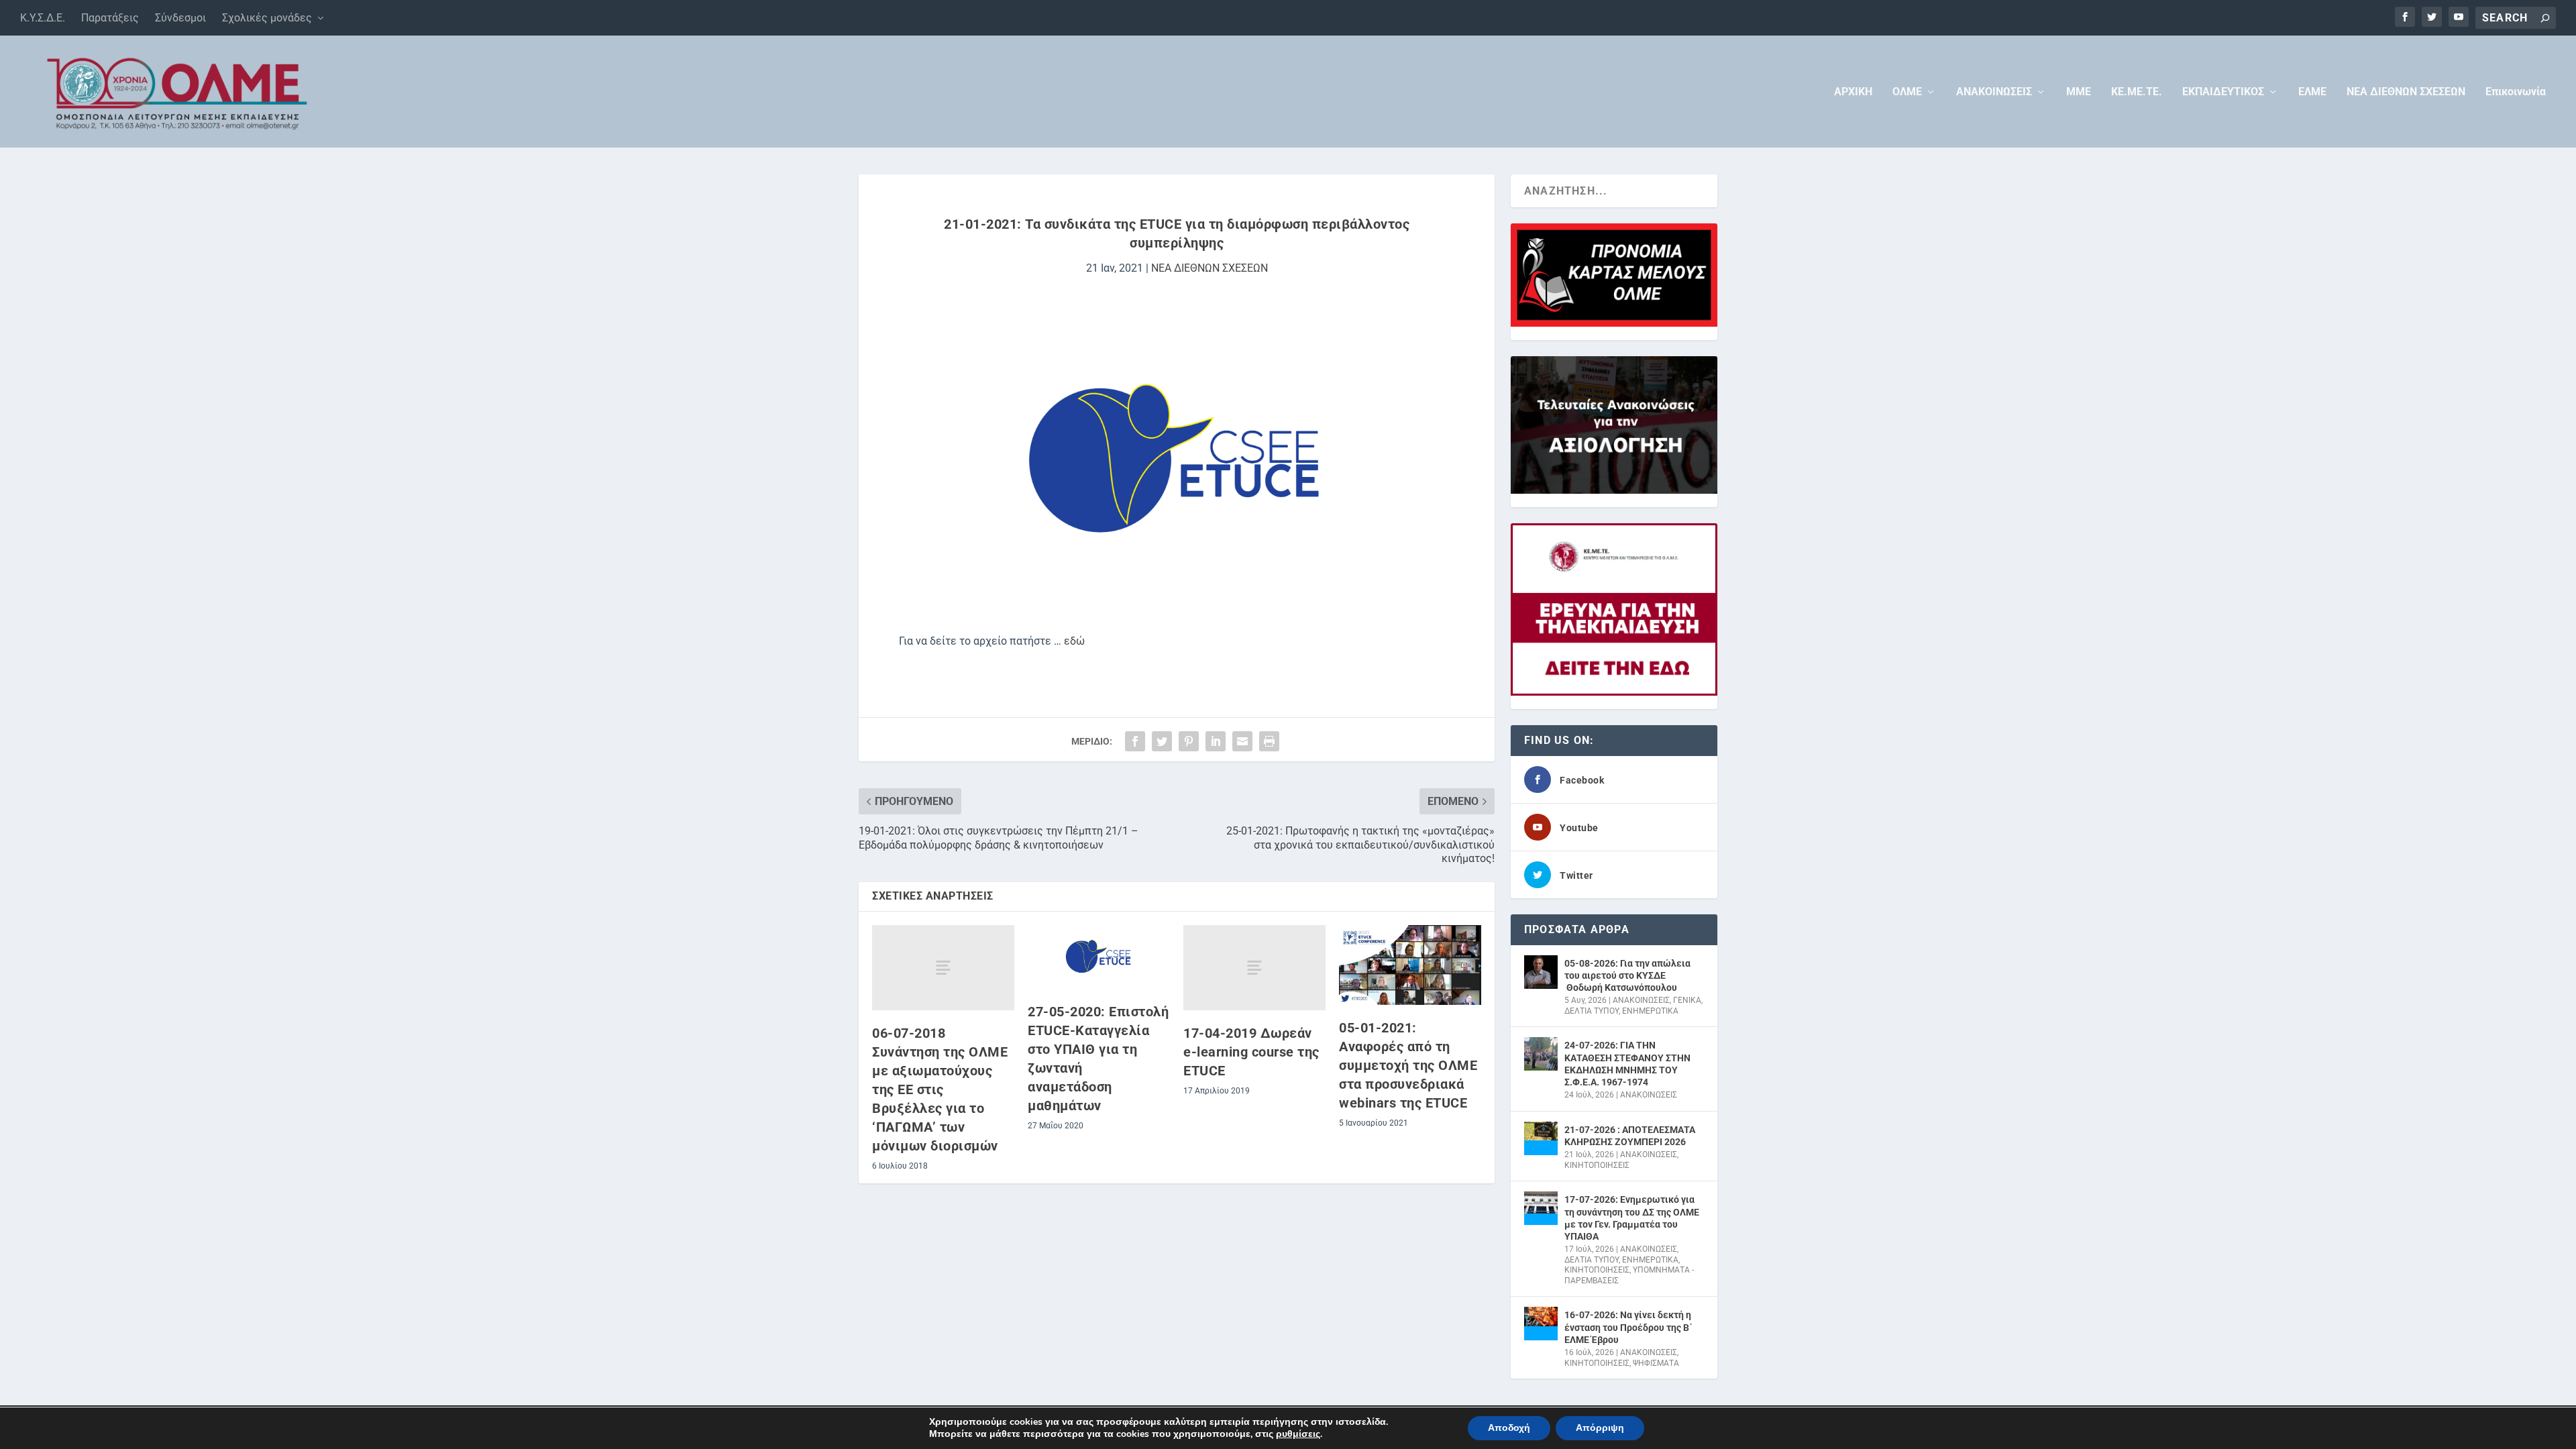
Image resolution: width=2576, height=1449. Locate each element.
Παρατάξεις (110, 18)
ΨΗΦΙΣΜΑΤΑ (1656, 1363)
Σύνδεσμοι (180, 18)
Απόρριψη (1600, 1428)
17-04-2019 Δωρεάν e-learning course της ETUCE (1251, 1052)
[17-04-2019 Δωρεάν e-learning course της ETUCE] (1254, 968)
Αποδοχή (1509, 1428)
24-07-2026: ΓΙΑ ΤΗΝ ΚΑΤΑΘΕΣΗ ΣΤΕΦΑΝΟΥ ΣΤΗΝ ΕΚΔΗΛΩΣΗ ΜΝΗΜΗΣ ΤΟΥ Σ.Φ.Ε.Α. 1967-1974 (1627, 1064)
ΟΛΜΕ (1907, 92)
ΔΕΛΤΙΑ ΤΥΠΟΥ (1592, 1011)
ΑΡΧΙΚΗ (1853, 92)
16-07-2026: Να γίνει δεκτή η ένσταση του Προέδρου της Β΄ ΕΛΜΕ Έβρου (1628, 1327)
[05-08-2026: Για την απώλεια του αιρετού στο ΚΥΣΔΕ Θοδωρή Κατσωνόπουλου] (1541, 972)
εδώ (1074, 641)
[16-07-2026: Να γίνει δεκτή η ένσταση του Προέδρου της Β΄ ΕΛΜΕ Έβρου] (1541, 1324)
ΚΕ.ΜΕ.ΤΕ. (2137, 92)
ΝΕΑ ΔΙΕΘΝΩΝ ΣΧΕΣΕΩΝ (2406, 92)
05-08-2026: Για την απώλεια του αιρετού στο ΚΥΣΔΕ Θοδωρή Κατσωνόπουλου (1627, 975)
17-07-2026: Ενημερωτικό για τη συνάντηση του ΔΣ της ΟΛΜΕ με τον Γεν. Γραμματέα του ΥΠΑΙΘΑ (1632, 1218)
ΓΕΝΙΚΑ (1687, 1000)
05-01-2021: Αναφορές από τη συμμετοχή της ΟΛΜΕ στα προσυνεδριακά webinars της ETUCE (1408, 1065)
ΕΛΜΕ (2312, 92)
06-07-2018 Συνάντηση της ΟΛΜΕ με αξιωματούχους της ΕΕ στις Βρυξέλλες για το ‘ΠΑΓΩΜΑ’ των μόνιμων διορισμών (940, 1089)
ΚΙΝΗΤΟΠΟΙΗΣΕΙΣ (1597, 1165)
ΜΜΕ (2079, 92)
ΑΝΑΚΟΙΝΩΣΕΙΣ (1994, 92)
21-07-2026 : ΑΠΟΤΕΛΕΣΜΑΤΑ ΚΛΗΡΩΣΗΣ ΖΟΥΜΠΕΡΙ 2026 (1630, 1136)
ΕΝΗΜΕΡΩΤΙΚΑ (1650, 1011)
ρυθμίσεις (1298, 1434)
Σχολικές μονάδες (267, 18)
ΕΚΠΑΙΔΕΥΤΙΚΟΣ (2223, 92)
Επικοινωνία (2516, 92)
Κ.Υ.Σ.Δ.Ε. (43, 18)
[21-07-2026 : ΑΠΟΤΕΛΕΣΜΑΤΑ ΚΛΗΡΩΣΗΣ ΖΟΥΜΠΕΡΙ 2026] (1541, 1138)
